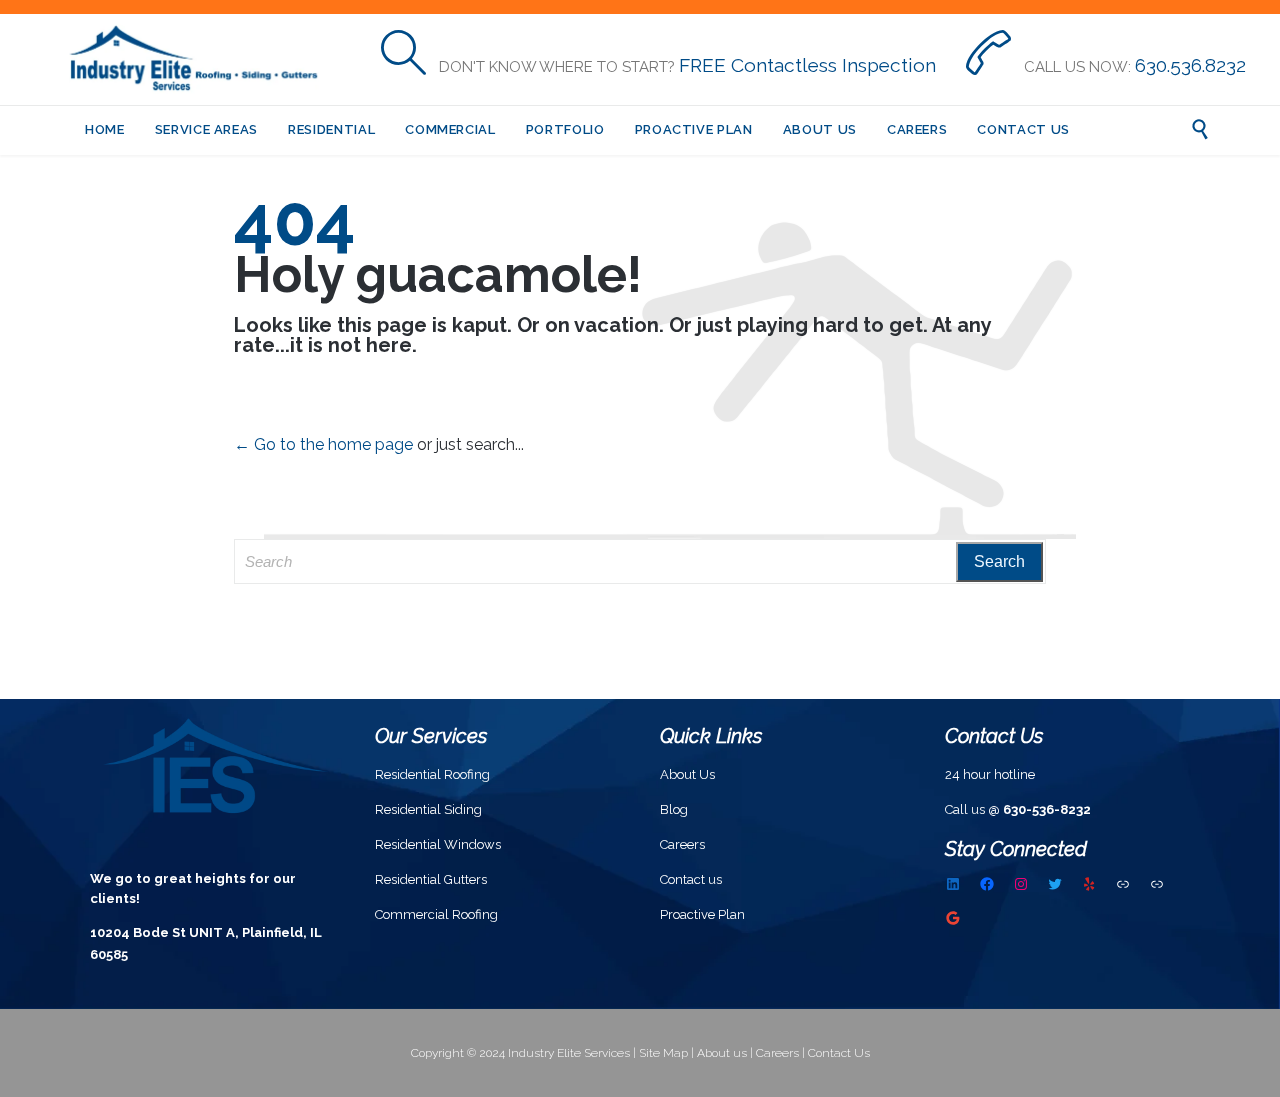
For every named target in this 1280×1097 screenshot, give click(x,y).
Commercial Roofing (436, 914)
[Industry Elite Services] (200, 59)
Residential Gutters (431, 879)
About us (722, 1053)
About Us (687, 774)
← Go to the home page (323, 444)
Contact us (691, 879)
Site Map (663, 1053)
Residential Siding (428, 809)
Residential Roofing (432, 774)
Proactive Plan (702, 914)
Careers (682, 844)
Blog (674, 809)
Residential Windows (438, 844)
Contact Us (839, 1053)
